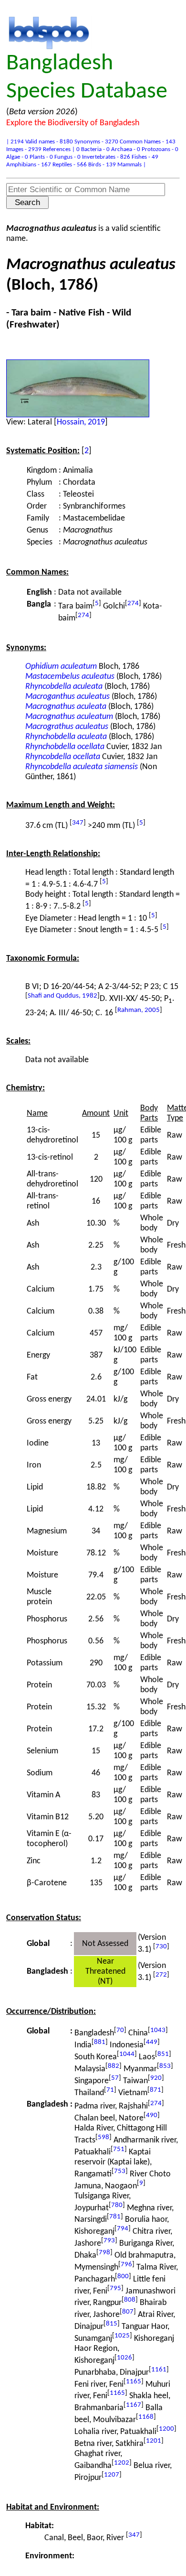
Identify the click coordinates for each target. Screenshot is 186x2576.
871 (155, 2090)
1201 (154, 2441)
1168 (146, 2417)
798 (104, 2253)
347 (78, 823)
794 (123, 2229)
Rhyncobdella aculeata (64, 687)
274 (133, 603)
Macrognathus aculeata (66, 707)
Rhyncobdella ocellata (63, 757)
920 (156, 2078)
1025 (122, 2336)
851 (163, 2054)
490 (152, 2115)
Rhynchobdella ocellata (65, 747)
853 (165, 2066)
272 (161, 1975)
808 (130, 2300)
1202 (122, 2463)
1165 (134, 2382)
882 (114, 2066)
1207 (112, 2475)
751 (119, 2149)
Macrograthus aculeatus (67, 727)
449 (152, 2042)
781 (115, 2217)
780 (117, 2205)
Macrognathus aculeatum (69, 717)
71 (110, 2090)
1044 (127, 2054)
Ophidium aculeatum (61, 667)
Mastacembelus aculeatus (70, 677)
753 (120, 2171)
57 (115, 2078)
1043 (158, 2030)
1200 (166, 2429)
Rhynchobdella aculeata (66, 737)
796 (126, 2265)
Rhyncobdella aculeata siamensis (82, 767)
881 (100, 2042)
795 (115, 2288)
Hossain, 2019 (81, 422)
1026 (124, 2358)
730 (161, 1947)
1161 (159, 2370)
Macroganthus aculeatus (67, 697)
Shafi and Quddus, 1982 (62, 996)
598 (103, 2137)
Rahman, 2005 (139, 1010)
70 (120, 2030)
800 (123, 2277)
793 (109, 2241)
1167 (134, 2405)
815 (112, 2324)
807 (128, 2312)
